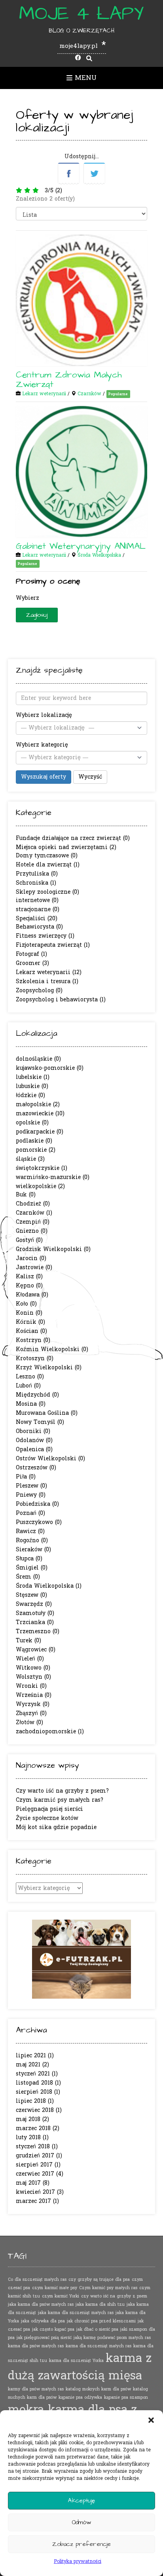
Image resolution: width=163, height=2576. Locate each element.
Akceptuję (81, 2501)
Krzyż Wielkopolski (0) (49, 1368)
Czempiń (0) (33, 1222)
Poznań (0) (30, 1513)
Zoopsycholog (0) (39, 990)
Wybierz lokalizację (44, 715)
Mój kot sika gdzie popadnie (56, 1827)
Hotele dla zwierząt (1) (48, 865)
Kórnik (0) (30, 1322)
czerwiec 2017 (35, 2174)
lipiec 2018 (31, 2101)
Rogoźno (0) (32, 1540)
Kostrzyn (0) (33, 1340)
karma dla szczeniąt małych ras (99, 2346)
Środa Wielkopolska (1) (49, 1586)
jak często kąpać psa (53, 2329)
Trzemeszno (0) (38, 1631)
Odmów (81, 2522)
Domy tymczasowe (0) (47, 856)
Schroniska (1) (36, 883)
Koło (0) (26, 1304)
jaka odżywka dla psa (43, 2321)
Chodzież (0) (33, 1204)
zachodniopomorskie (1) (50, 1732)
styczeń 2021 (33, 2074)
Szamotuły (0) (35, 1613)
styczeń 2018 (33, 2147)
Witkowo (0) (33, 1668)
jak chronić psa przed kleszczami (101, 2321)
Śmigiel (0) (32, 1568)
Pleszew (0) (31, 1486)
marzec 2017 (33, 2201)
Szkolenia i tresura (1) (47, 981)
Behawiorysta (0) (39, 927)
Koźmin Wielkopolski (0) (52, 1349)
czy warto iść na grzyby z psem (114, 2296)
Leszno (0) (30, 1377)
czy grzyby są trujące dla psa (99, 2279)
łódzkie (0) (30, 1095)
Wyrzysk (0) (33, 1704)
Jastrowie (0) (34, 1267)
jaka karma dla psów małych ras (41, 2304)
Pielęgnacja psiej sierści (49, 1809)
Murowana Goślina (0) (47, 1413)
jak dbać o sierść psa (97, 2329)
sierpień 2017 (34, 2165)
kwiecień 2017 (35, 2192)
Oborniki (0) (33, 1431)
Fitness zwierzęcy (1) (45, 936)
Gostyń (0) (29, 1240)
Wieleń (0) (30, 1659)
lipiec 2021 (31, 2056)
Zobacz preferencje (81, 2544)
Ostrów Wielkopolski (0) (50, 1459)
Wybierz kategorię (42, 745)
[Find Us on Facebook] (78, 58)
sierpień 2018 (34, 2092)
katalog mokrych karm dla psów (98, 2389)
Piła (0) (26, 1477)
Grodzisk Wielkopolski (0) (53, 1249)
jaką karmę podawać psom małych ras (112, 2338)
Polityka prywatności (78, 2561)
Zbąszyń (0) (31, 1713)
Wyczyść (90, 777)
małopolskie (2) (38, 1104)
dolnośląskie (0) (38, 1059)
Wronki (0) (31, 1686)
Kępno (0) (29, 1286)
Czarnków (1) (34, 1213)
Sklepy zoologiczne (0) (47, 892)
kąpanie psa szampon (126, 2397)
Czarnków (89, 394)
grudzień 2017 (35, 2156)
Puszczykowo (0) (39, 1522)
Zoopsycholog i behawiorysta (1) (61, 1000)
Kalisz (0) (29, 1277)
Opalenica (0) (34, 1449)
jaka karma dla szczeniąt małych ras (76, 2313)
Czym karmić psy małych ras (108, 2288)
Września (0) (34, 1695)
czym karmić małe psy (55, 2288)
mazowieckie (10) (40, 1114)
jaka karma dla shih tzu (100, 2304)
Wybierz (27, 598)
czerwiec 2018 (35, 2110)
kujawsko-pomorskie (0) (50, 1068)
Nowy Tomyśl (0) (40, 1422)
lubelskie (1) (33, 1077)
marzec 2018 (33, 2128)
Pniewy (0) (31, 1495)
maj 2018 (28, 2119)
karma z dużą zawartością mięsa (80, 2367)
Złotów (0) (29, 1722)
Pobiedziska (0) (37, 1504)
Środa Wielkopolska (99, 555)
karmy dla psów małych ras (36, 2389)
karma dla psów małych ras (36, 2346)
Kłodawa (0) (32, 1295)
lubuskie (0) (32, 1086)
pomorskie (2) (36, 1150)
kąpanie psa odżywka (80, 2397)
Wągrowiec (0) (36, 1650)
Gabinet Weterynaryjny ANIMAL (81, 546)
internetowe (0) (37, 900)
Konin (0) (29, 1313)
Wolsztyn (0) (33, 1677)
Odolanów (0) (34, 1440)
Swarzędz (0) (34, 1604)
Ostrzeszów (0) (36, 1468)
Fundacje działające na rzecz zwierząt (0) (73, 838)
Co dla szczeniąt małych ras (37, 2279)
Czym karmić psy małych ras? (60, 1800)
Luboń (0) (28, 1386)
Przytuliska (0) (37, 874)
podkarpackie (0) (40, 1132)
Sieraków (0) (33, 1550)
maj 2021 (28, 2065)
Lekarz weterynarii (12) (49, 972)
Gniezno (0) (32, 1231)
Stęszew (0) (31, 1595)
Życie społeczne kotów (47, 1818)
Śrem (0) (28, 1577)
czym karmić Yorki (61, 2296)
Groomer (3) (32, 963)
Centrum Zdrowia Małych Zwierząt (69, 380)
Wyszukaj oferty (44, 777)
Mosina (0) (31, 1404)
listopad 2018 (34, 2083)
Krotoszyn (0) (35, 1358)
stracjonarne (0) (38, 909)
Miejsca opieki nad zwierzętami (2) (66, 847)
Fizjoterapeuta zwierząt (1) (53, 945)
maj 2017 (28, 2183)
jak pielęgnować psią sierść (44, 2338)
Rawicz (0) (30, 1531)
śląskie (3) (30, 1159)
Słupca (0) (29, 1559)
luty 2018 (28, 2137)
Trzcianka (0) (35, 1622)
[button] (151, 2420)
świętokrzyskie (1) (42, 1168)
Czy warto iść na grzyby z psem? (62, 1791)
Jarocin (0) (31, 1258)
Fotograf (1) (31, 954)
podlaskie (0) (34, 1141)
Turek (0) (28, 1641)
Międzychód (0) (37, 1395)
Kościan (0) (31, 1331)
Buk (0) (26, 1195)
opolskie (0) (32, 1123)
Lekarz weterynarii (44, 394)
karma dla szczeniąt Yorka (76, 2361)
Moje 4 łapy (81, 14)
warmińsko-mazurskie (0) (53, 1177)
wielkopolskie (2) (40, 1186)
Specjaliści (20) (37, 918)
